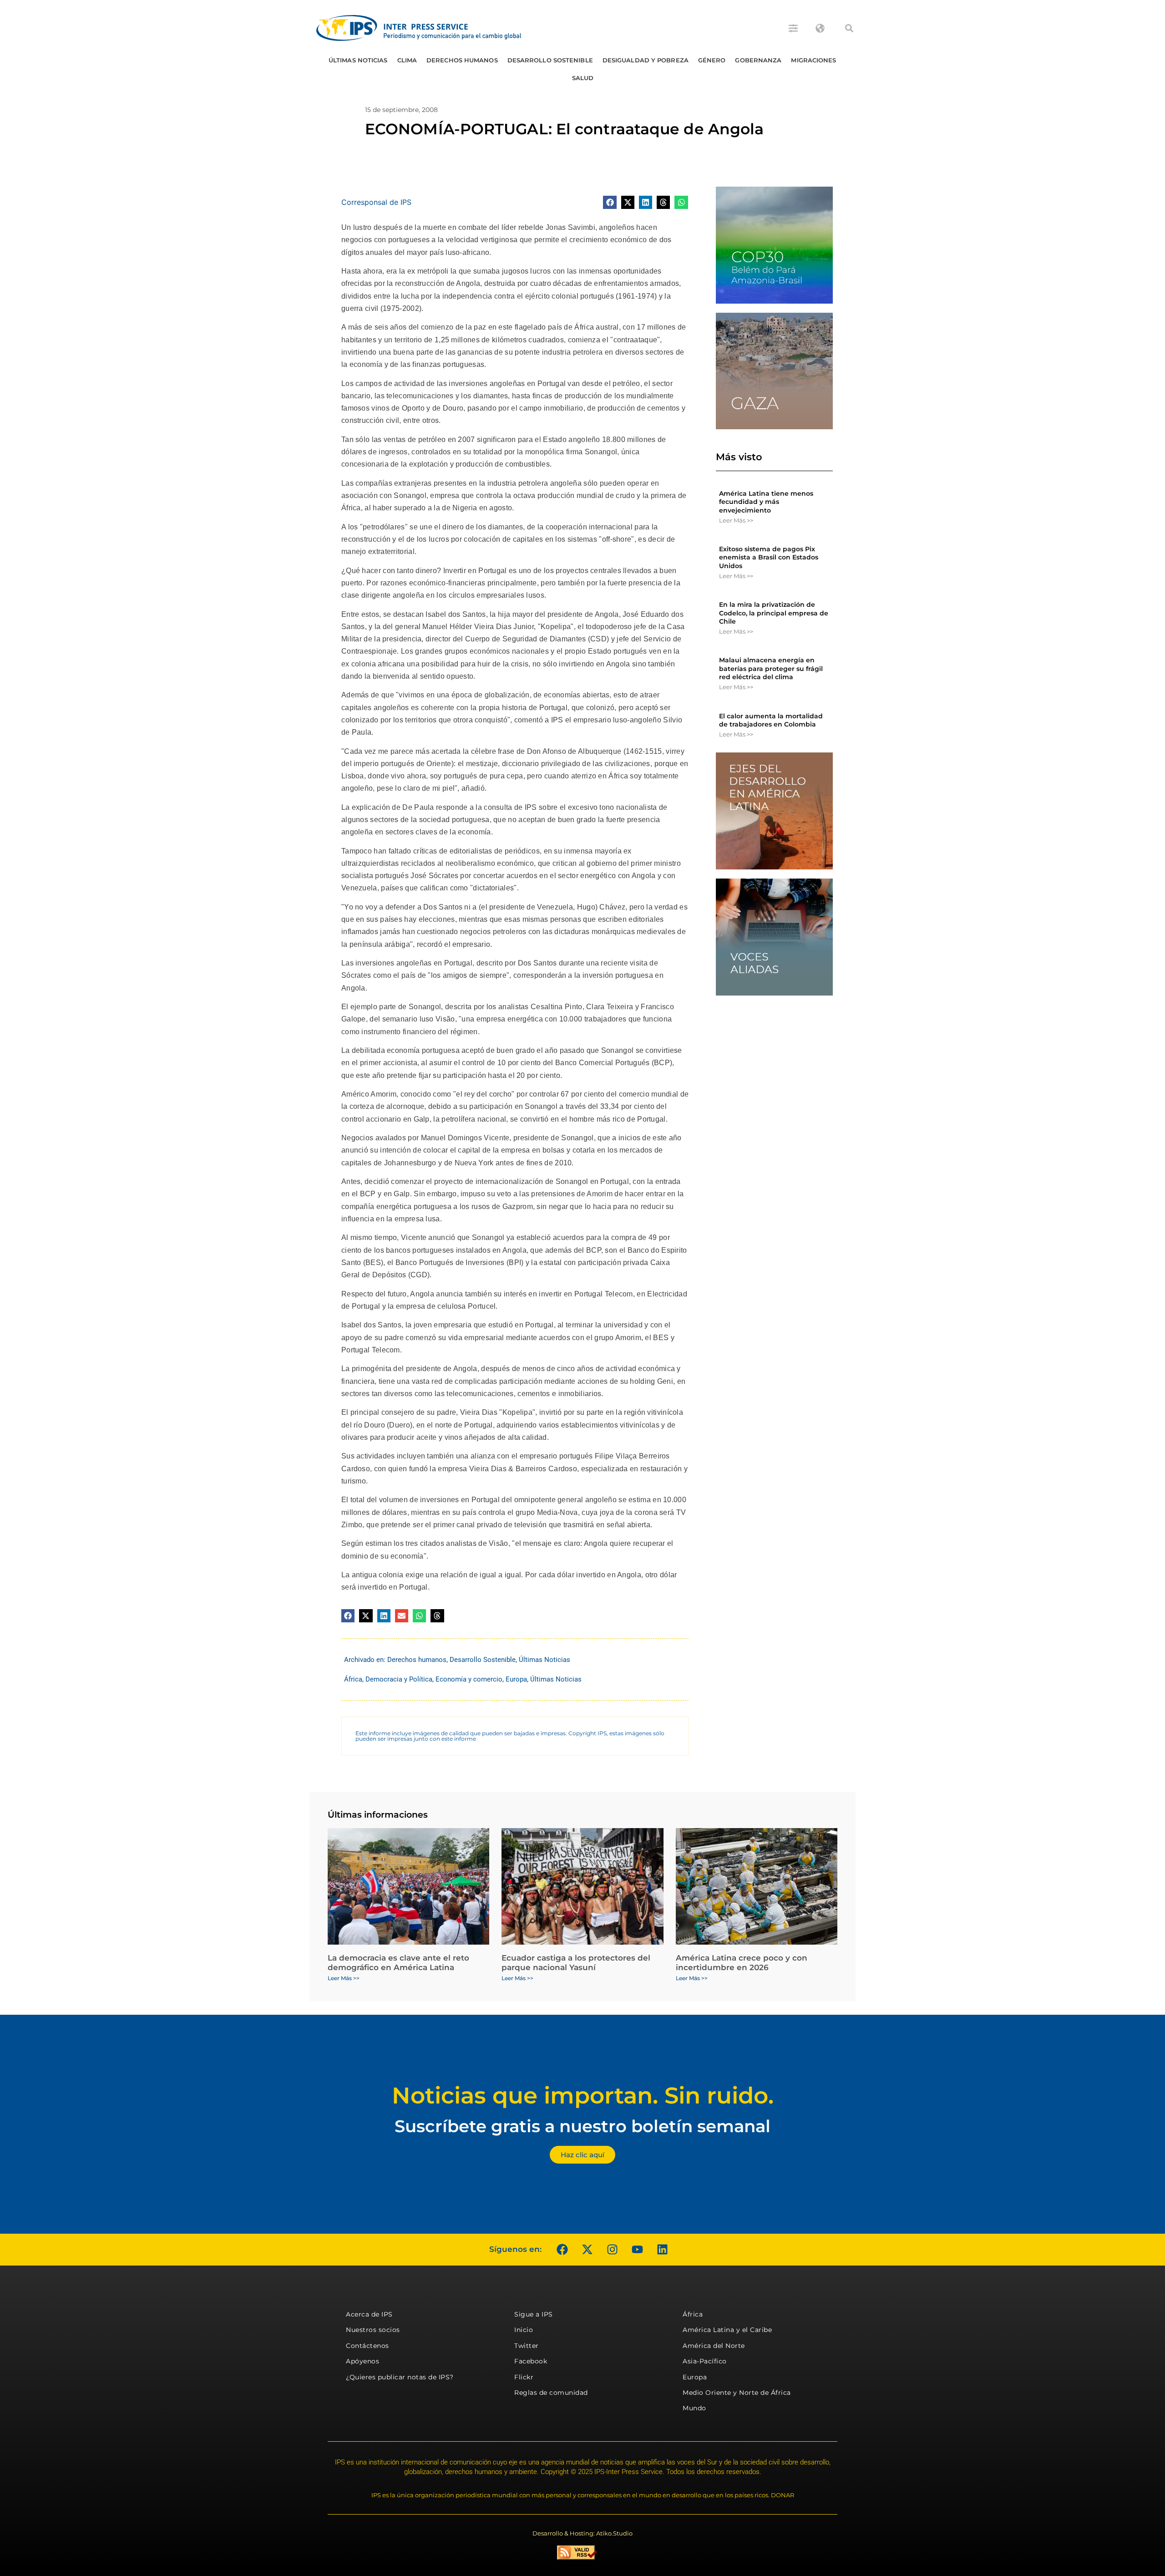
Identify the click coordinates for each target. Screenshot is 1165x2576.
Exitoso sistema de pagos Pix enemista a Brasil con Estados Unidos (769, 557)
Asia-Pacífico (705, 2361)
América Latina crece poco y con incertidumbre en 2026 (742, 1962)
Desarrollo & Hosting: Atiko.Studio (582, 2533)
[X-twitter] (587, 2250)
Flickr (524, 2377)
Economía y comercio (469, 1679)
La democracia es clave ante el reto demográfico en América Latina (398, 1962)
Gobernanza (758, 60)
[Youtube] (637, 2250)
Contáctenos (367, 2346)
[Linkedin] (662, 2250)
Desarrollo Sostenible (550, 60)
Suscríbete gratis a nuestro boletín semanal (582, 2126)
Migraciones (813, 60)
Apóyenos (362, 2361)
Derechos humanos (462, 60)
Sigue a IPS (534, 2314)
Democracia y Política (399, 1679)
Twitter (527, 2346)
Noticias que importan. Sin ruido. (583, 2096)
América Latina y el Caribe (727, 2330)
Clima (407, 60)
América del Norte (714, 2346)
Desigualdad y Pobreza (646, 60)
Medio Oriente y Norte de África (737, 2393)
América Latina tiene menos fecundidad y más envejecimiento (766, 502)
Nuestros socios (373, 2330)
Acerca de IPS (369, 2314)
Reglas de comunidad (551, 2393)
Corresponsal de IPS (376, 202)
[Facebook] (562, 2250)
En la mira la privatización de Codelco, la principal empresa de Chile (774, 613)
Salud (583, 78)
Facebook (531, 2361)
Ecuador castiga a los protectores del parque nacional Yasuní (576, 1962)
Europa (516, 1679)
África (353, 1679)
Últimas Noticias (358, 60)
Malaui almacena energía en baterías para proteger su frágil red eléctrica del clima (771, 668)
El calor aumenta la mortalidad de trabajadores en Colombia (771, 720)
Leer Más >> (736, 520)
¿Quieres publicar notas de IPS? (400, 2377)
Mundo (694, 2408)
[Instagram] (612, 2250)
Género (712, 60)
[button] (849, 28)
